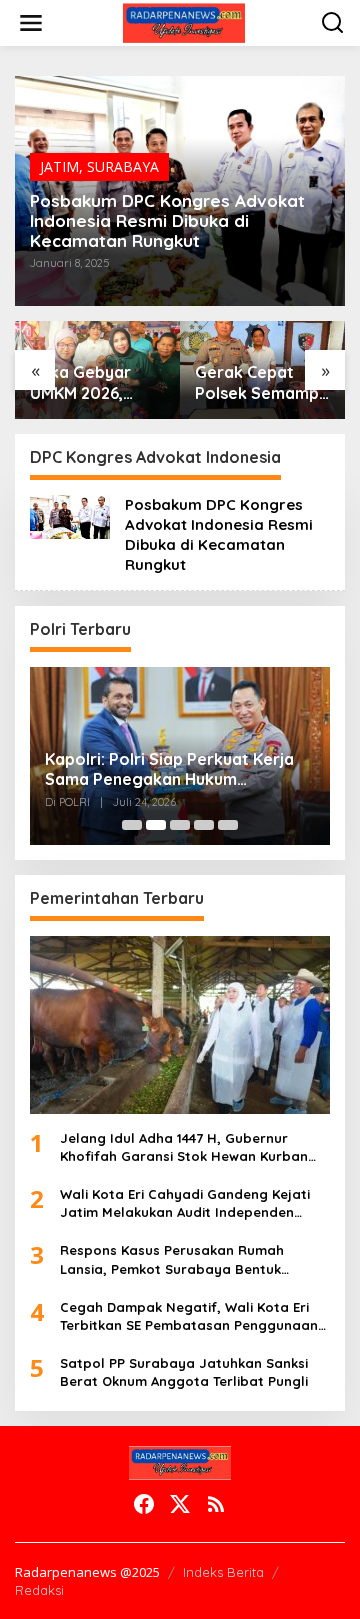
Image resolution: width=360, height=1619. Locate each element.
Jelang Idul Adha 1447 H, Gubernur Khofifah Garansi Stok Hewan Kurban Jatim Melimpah (184, 1147)
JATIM (59, 166)
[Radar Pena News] (183, 21)
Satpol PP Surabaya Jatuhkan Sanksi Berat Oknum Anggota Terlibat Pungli (184, 1372)
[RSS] (216, 1504)
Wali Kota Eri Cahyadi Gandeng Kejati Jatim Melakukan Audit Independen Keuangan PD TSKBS (185, 1203)
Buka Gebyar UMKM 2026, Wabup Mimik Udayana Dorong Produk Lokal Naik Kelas (97, 383)
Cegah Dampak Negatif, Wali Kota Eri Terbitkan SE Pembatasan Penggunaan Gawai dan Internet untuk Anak (189, 1316)
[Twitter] (180, 1504)
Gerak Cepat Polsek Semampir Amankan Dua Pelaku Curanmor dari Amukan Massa (262, 383)
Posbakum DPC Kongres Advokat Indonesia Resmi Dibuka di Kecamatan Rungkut (167, 221)
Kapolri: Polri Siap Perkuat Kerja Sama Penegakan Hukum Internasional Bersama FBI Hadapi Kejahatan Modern (176, 770)
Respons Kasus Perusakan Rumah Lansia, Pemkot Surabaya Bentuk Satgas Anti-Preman (172, 1259)
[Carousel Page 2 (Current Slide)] (156, 825)
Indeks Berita (223, 1572)
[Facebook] (144, 1504)
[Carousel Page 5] (228, 825)
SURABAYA (123, 166)
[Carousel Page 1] (132, 825)
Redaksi (39, 1590)
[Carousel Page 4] (204, 825)
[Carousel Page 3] (180, 825)
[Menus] (31, 23)
